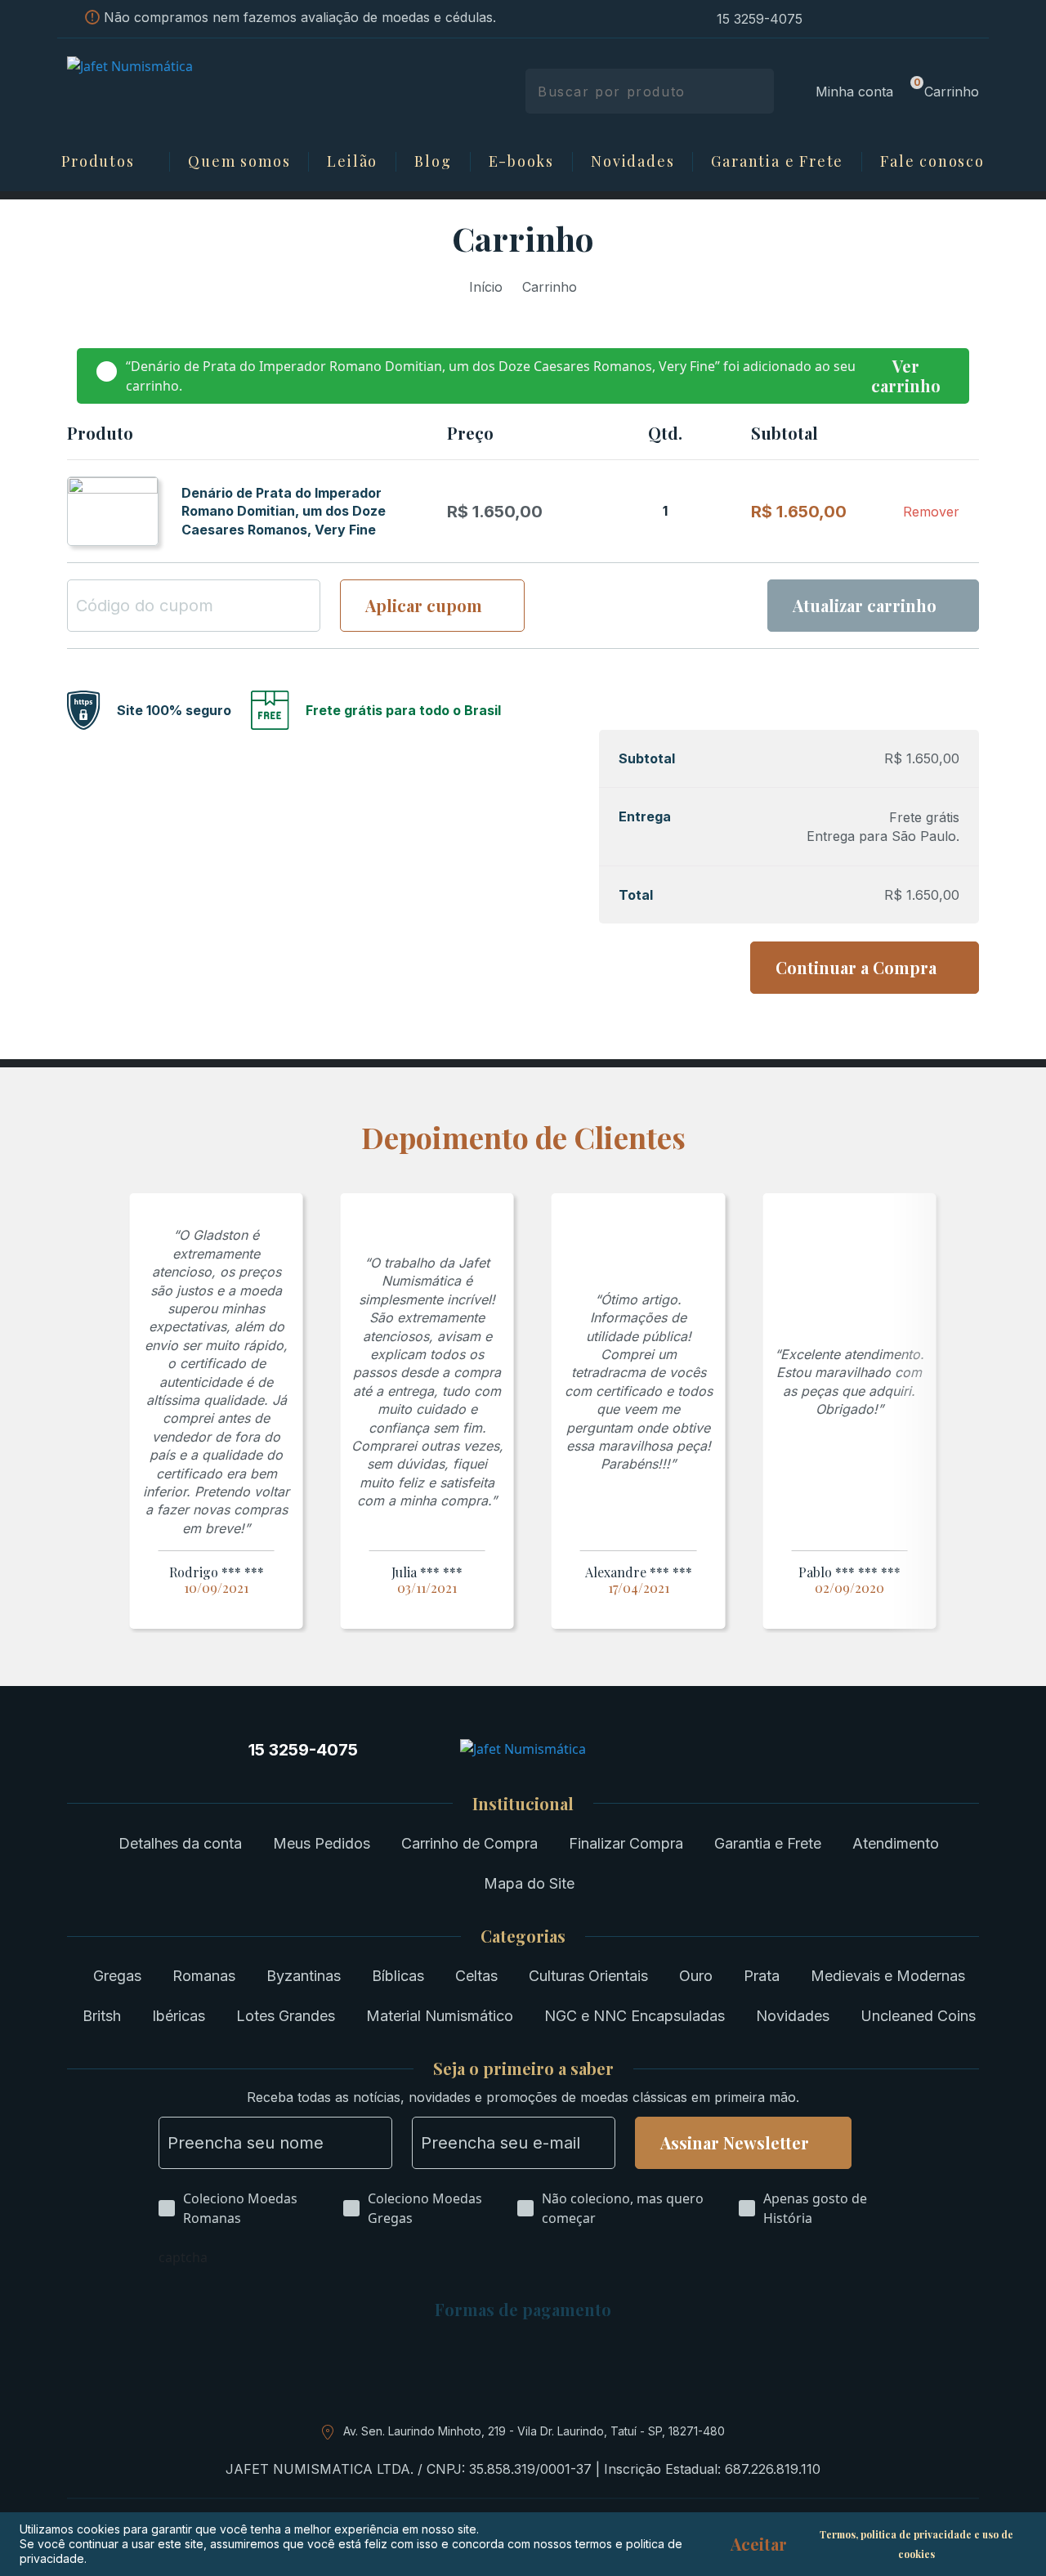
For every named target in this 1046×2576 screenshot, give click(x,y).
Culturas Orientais (588, 1976)
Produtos (98, 162)
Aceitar (759, 2544)
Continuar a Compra (856, 967)
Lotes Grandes (286, 2016)
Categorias (523, 1936)
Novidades (633, 162)
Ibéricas (179, 2016)
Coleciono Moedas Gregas (425, 2208)
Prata (762, 1976)
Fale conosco (932, 162)
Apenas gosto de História (815, 2208)
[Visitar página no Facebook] (856, 19)
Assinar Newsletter (735, 2142)
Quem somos (239, 162)
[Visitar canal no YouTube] (915, 19)
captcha (183, 2257)
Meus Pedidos (322, 1843)
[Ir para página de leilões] (974, 19)
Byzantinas (304, 1976)
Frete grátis (924, 817)
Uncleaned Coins (918, 2016)
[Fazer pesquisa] (755, 91)
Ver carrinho (906, 376)
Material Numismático (440, 2016)
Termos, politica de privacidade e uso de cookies (916, 2544)
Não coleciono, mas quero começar (623, 2208)
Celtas (476, 1976)
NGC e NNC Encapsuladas (635, 2016)
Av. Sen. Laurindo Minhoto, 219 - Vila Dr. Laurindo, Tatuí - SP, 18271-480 (534, 2431)
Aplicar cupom (424, 605)
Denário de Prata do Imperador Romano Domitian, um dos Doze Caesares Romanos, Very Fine (284, 511)
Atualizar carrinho (865, 605)
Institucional (523, 1804)
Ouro (696, 1976)
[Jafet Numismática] (174, 90)
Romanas (204, 1976)
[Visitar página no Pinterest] (886, 19)
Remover (931, 512)
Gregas (117, 1976)
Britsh (102, 2016)
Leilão (352, 162)
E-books (522, 162)
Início (486, 287)
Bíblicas (398, 1976)
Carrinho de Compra (469, 1843)
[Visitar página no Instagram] (827, 19)
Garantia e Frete (777, 162)
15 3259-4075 (760, 19)
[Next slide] (966, 1413)
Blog (433, 162)
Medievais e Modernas (888, 1976)
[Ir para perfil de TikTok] (945, 19)
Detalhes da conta (180, 1843)
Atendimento (896, 1843)
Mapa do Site (529, 1883)
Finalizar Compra (626, 1843)
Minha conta (854, 92)
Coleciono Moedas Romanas (240, 2208)
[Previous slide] (80, 1413)
